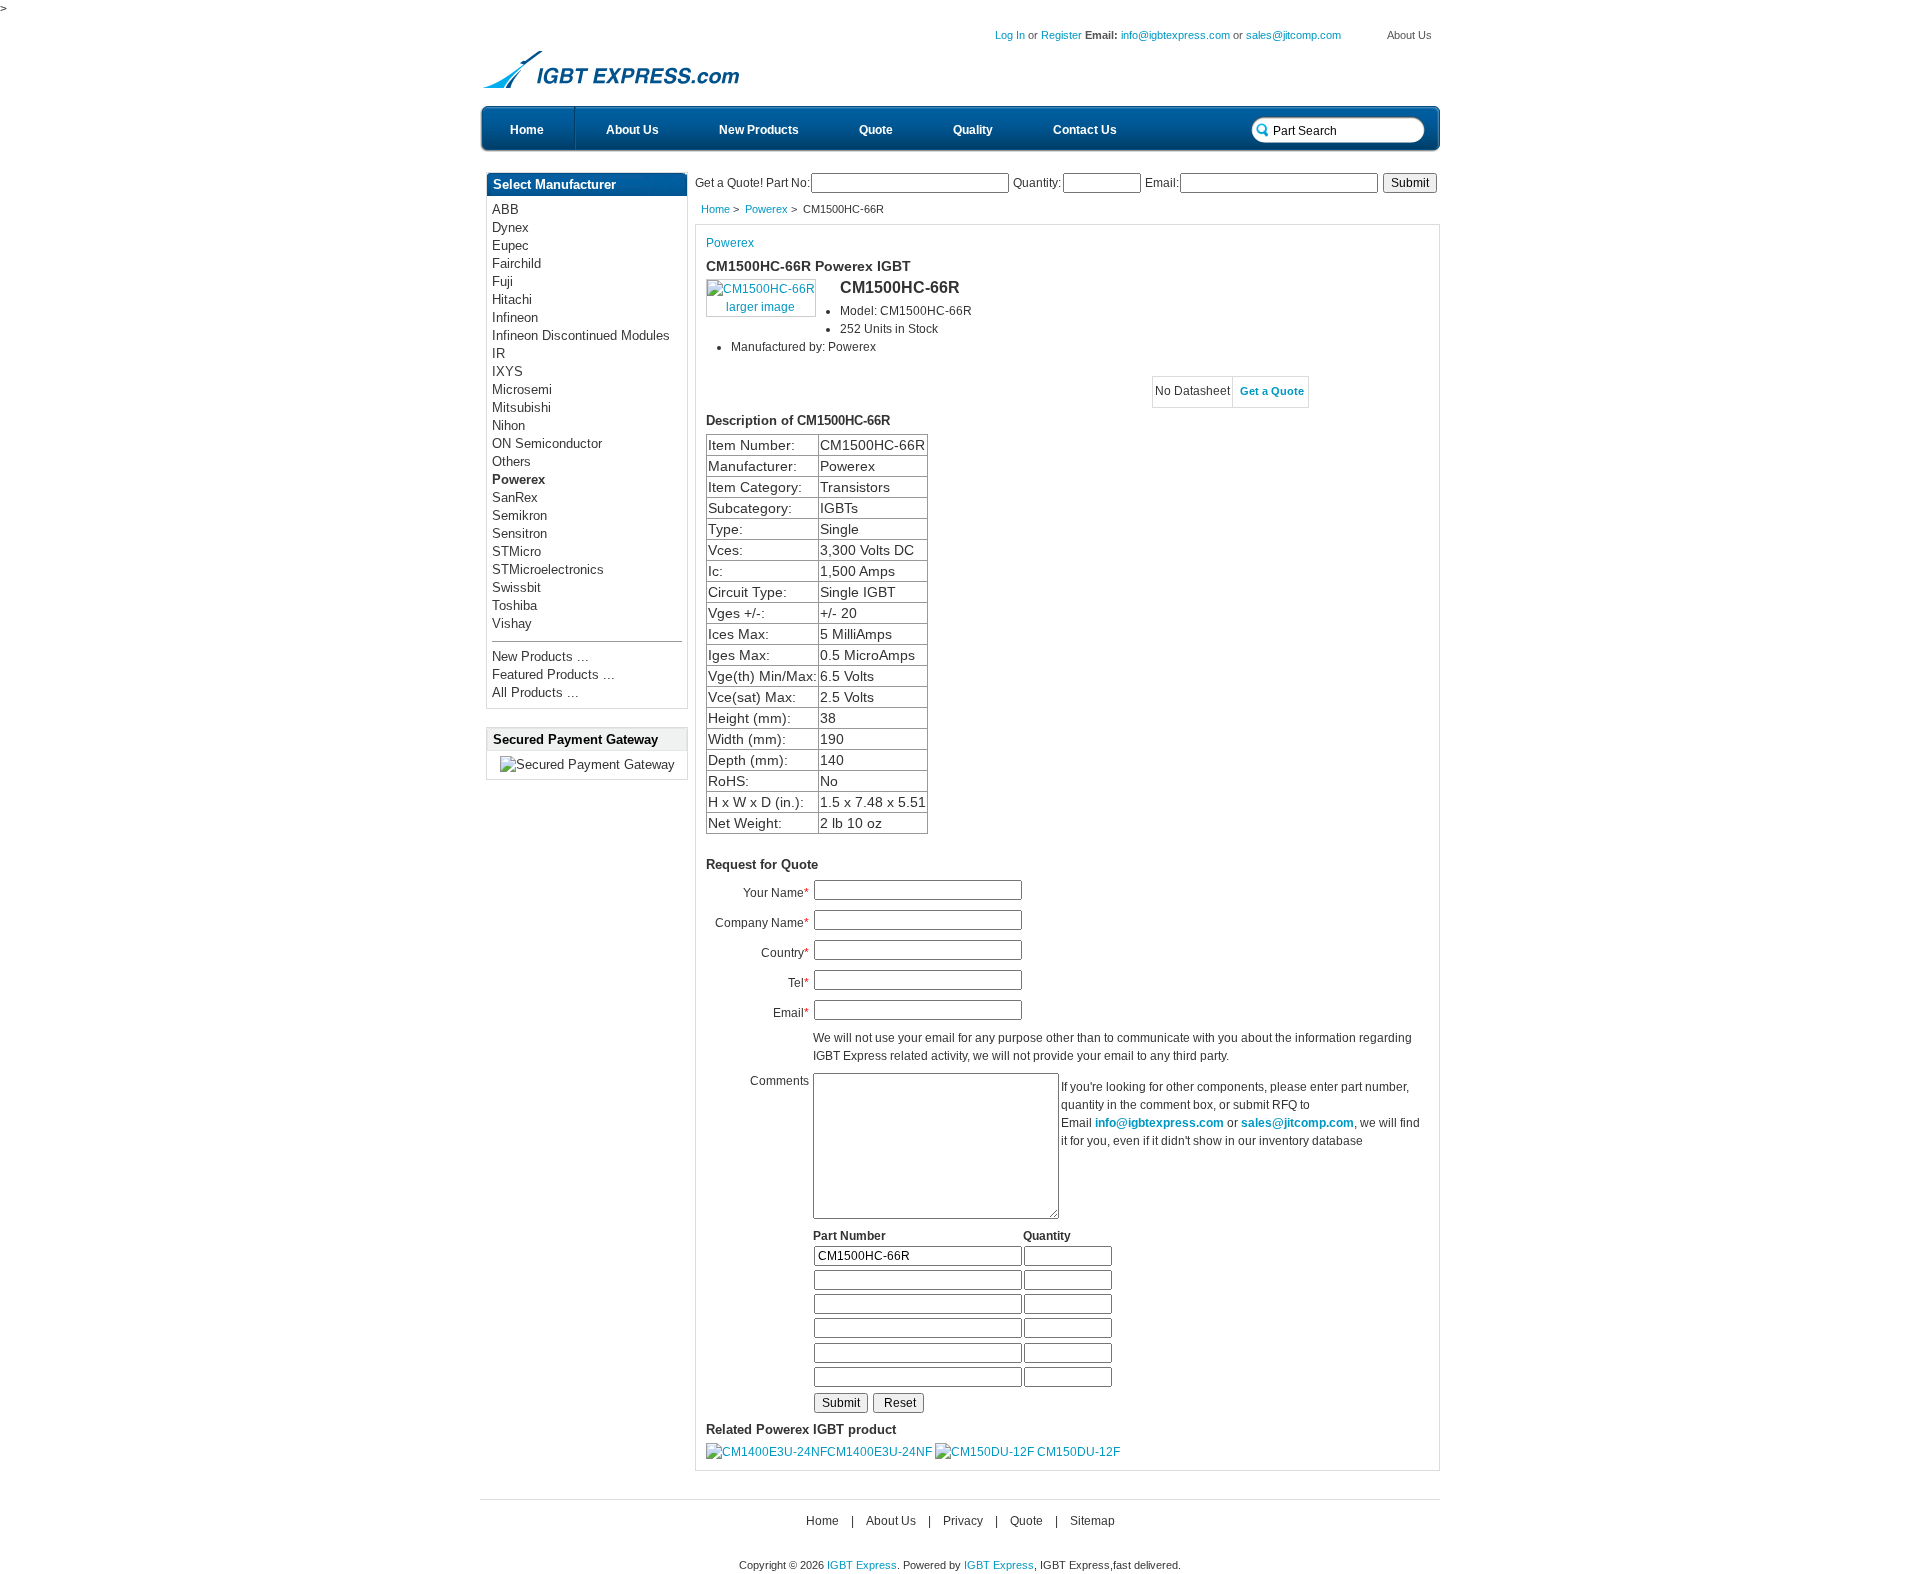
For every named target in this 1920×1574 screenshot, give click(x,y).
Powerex (766, 209)
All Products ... (535, 692)
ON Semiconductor (547, 443)
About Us (1409, 35)
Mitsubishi (521, 407)
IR (498, 353)
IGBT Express (862, 1565)
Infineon (515, 317)
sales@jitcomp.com (1293, 35)
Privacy (963, 1521)
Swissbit (516, 587)
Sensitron (519, 533)
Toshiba (514, 605)
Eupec (510, 245)
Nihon (508, 425)
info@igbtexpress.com (1175, 35)
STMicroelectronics (548, 569)
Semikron (519, 515)
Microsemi (522, 389)
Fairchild (516, 263)
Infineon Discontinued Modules (581, 335)
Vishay (512, 623)
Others (511, 461)
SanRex (515, 497)
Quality (973, 130)
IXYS (507, 371)
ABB (505, 209)
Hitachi (512, 299)
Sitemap (1092, 1521)
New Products (759, 130)
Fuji (502, 281)
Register (1061, 35)
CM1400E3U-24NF (879, 1452)
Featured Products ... (553, 674)
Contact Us (1085, 130)
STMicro (516, 551)
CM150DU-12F (1078, 1452)
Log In (1010, 35)
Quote (876, 130)
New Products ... (540, 656)
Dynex (510, 227)
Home (527, 130)
